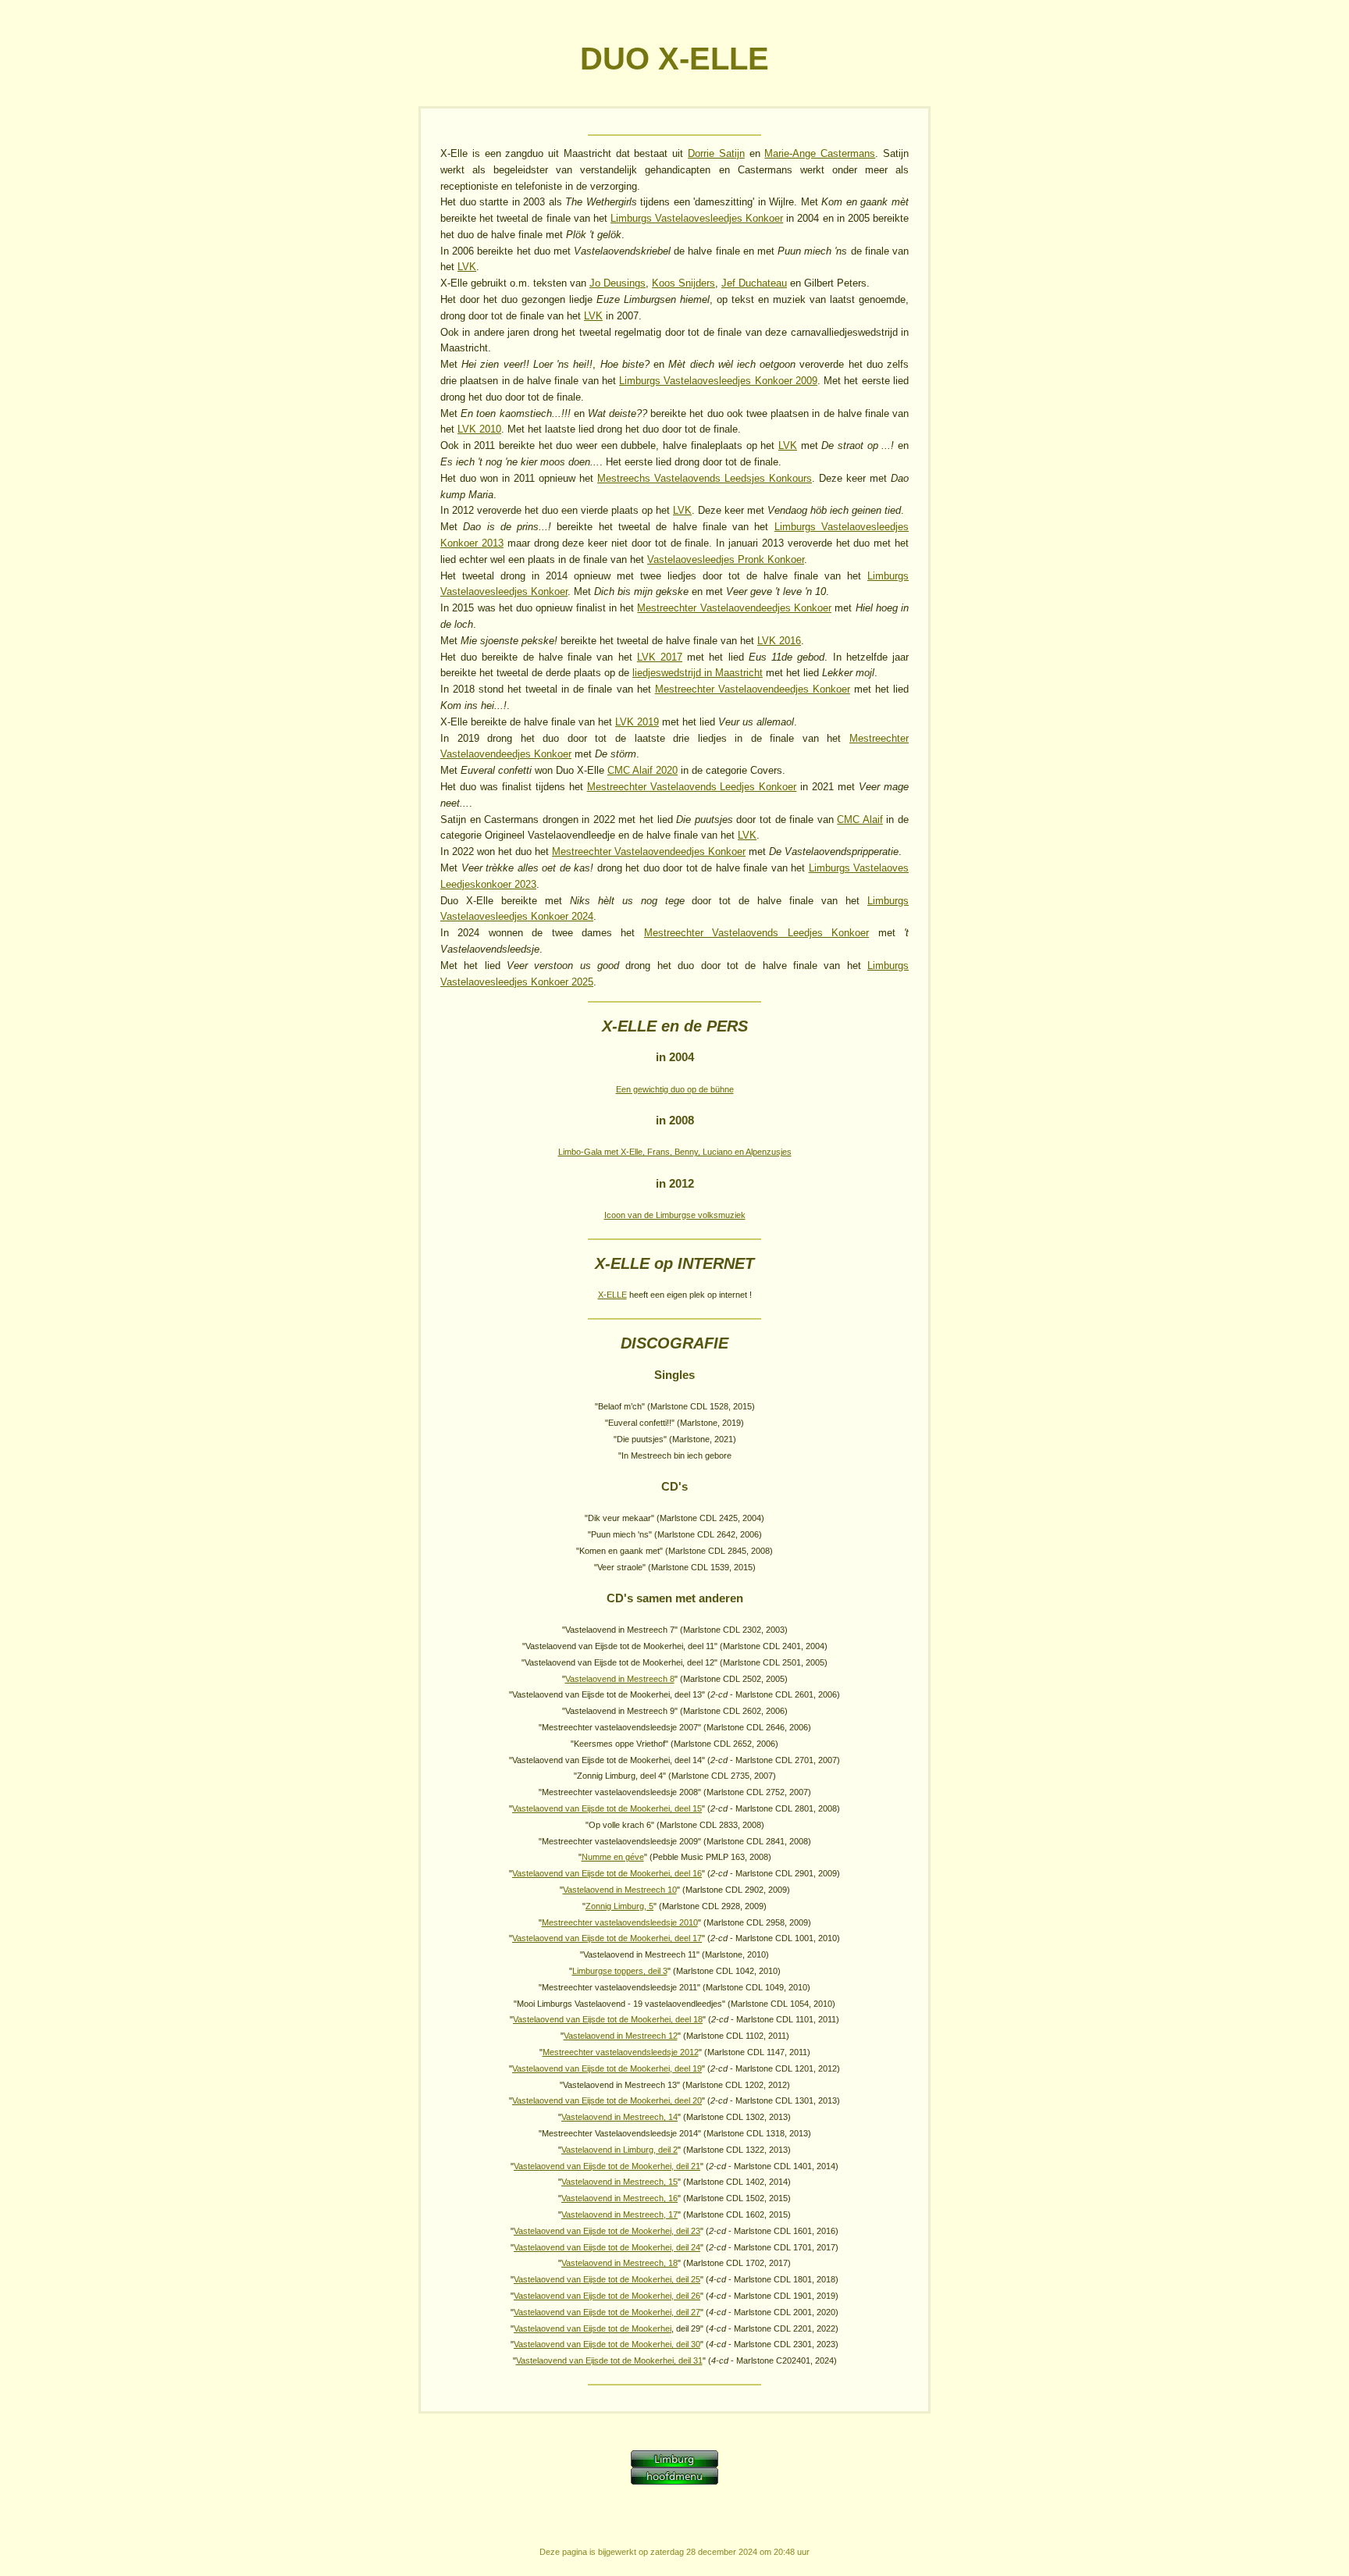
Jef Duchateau (754, 283)
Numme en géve (613, 1857)
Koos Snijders (683, 283)
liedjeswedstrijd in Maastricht (698, 673)
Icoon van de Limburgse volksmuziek (675, 1215)
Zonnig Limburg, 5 (619, 1906)
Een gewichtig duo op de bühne (675, 1089)
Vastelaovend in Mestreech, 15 (619, 2182)
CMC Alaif (860, 819)
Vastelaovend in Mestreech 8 (620, 1679)
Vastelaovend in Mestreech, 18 (619, 2263)
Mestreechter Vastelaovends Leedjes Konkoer (692, 787)
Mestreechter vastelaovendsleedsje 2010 (620, 1922)
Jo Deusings (618, 283)
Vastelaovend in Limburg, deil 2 (619, 2150)
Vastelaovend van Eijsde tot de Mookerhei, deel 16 (607, 1873)
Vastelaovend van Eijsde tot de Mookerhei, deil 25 (607, 2279)
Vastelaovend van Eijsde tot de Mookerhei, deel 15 (607, 1808)
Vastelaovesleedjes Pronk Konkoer (726, 559)
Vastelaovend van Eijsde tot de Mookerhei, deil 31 (609, 2360)
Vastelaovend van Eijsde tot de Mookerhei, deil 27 (607, 2312)
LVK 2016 (779, 641)
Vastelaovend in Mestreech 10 (620, 1890)
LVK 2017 (660, 657)
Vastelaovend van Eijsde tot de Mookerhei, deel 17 (607, 1938)
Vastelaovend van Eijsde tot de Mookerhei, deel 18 (608, 2019)
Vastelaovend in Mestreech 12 (621, 2036)
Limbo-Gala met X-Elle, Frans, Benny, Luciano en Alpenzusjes (675, 1152)
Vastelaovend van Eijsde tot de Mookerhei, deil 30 (607, 2344)
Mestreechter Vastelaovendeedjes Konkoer (734, 608)
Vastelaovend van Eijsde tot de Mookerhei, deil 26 (607, 2296)
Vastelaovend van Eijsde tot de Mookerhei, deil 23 (607, 2231)
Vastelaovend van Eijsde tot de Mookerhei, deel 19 (607, 2068)
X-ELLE (612, 1295)
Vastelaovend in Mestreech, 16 (619, 2198)
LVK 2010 (479, 429)
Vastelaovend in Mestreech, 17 (619, 2214)
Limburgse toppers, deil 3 (620, 1971)
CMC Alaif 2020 (642, 770)
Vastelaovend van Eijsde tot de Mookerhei (593, 2328)
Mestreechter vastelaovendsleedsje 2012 (621, 2052)
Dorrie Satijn (716, 153)
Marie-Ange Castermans (820, 153)
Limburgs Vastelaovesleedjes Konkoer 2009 (718, 381)
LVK (467, 267)
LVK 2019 (637, 722)
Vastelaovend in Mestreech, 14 (619, 2117)
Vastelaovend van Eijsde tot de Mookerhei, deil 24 (607, 2247)
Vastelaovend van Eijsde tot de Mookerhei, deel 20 (607, 2100)
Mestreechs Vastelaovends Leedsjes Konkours (705, 478)
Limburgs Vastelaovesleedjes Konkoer (697, 218)
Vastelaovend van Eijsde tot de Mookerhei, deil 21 (607, 2166)
